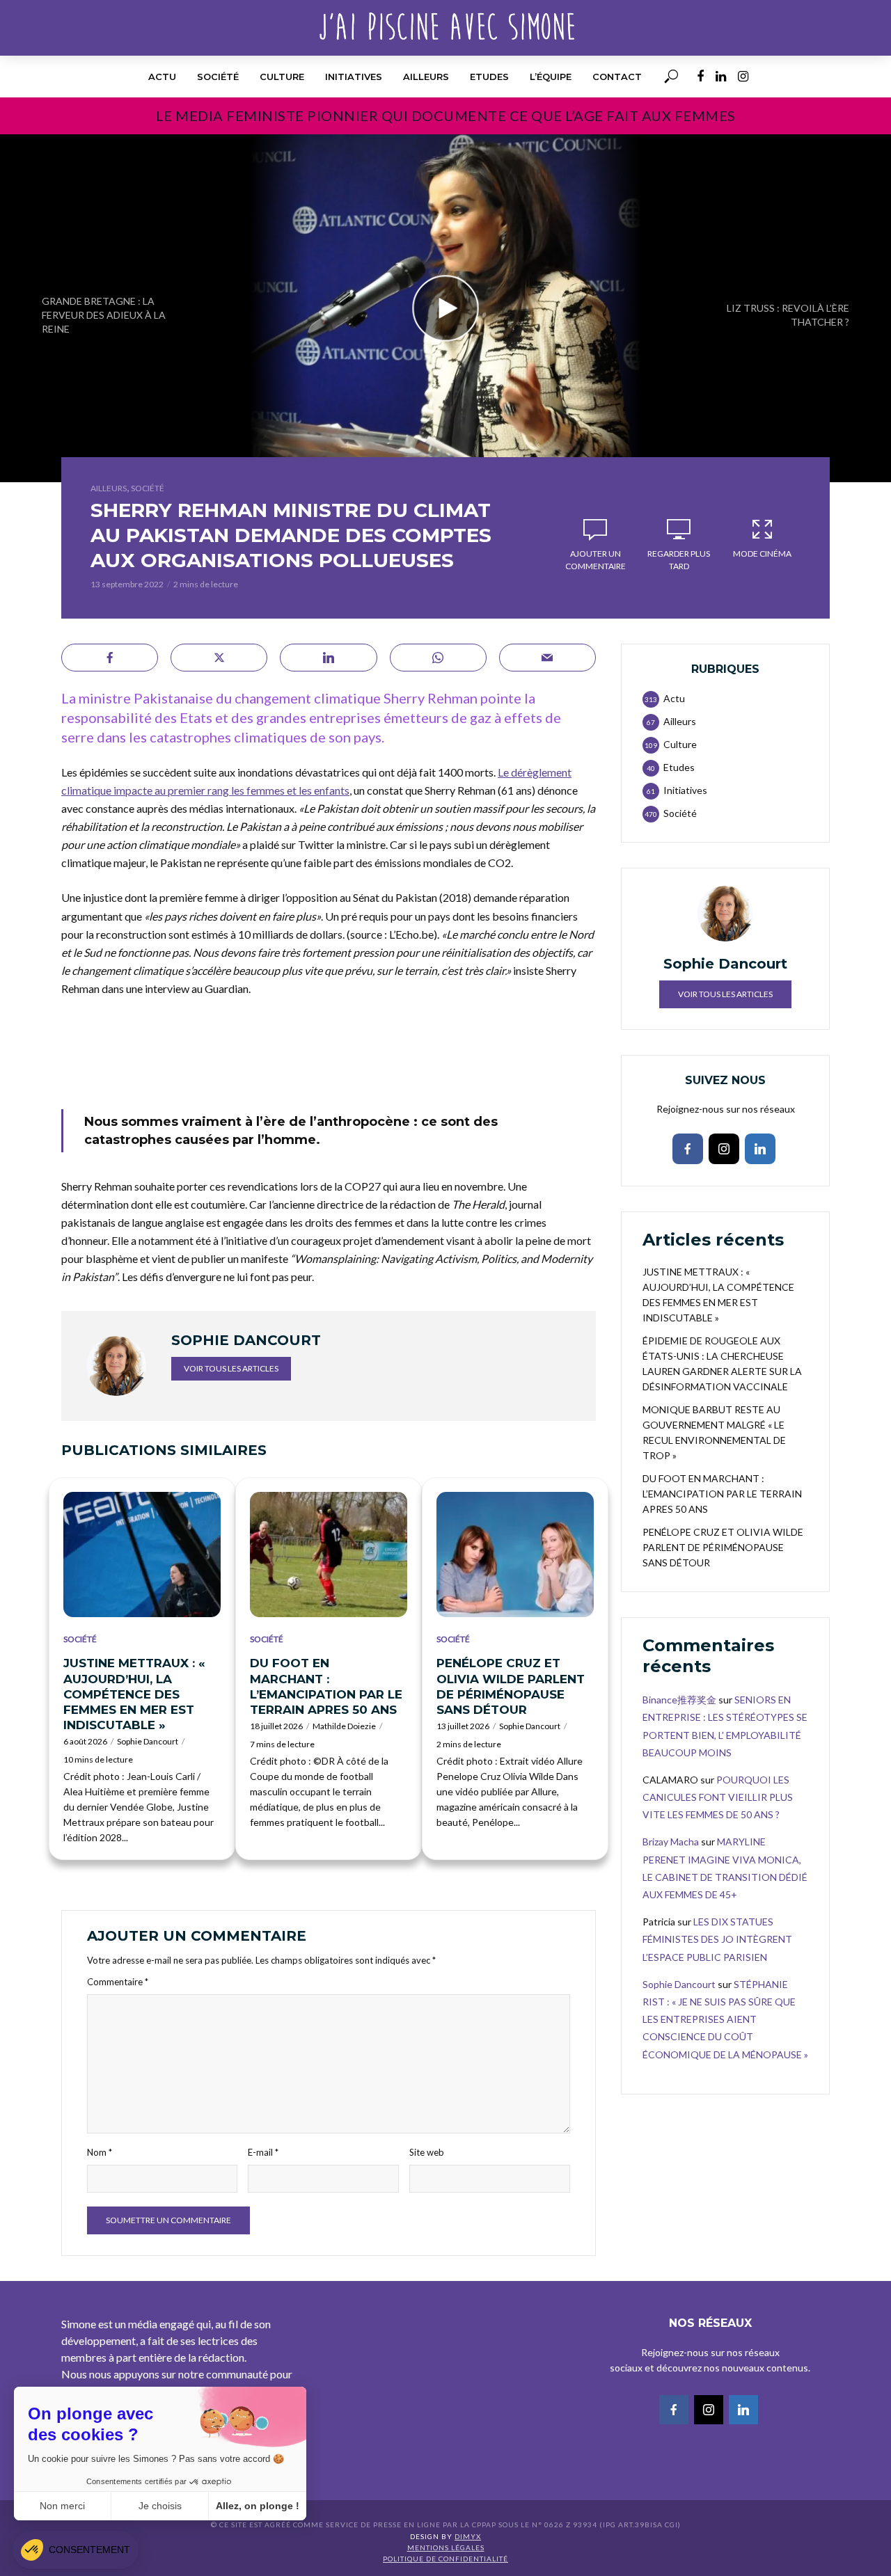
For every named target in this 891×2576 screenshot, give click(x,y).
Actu (162, 77)
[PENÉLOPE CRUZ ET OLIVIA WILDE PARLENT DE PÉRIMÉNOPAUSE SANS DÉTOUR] (515, 1555)
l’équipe (551, 77)
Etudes (489, 77)
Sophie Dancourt (148, 1741)
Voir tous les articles (231, 1368)
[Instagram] (724, 1149)
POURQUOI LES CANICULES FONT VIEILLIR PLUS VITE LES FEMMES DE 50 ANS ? (718, 1797)
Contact (617, 77)
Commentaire (118, 1982)
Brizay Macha (671, 1842)
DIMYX (468, 2536)
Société (218, 77)
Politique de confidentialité (445, 2559)
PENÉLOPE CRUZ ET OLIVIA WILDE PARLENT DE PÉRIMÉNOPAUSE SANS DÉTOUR (511, 1686)
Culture (282, 77)
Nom (100, 2152)
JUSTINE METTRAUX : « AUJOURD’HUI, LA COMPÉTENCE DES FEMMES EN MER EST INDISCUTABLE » (134, 1694)
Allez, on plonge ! (258, 2506)
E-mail (263, 2152)
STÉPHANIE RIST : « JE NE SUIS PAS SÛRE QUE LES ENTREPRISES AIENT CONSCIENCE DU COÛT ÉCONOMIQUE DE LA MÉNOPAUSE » (725, 2019)
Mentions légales (446, 2547)
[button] (76, 2550)
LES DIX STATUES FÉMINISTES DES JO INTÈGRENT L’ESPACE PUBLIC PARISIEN (717, 1939)
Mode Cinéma (762, 554)
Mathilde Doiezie (344, 1726)
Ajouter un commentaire (596, 560)
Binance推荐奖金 (679, 1700)
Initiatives (354, 77)
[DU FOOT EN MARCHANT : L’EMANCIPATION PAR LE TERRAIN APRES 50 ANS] (329, 1555)
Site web (427, 2152)
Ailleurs (426, 77)
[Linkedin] (760, 1149)
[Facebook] (688, 1149)
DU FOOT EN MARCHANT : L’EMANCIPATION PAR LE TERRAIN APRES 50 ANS (326, 1686)
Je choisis (160, 2506)
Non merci (62, 2506)
